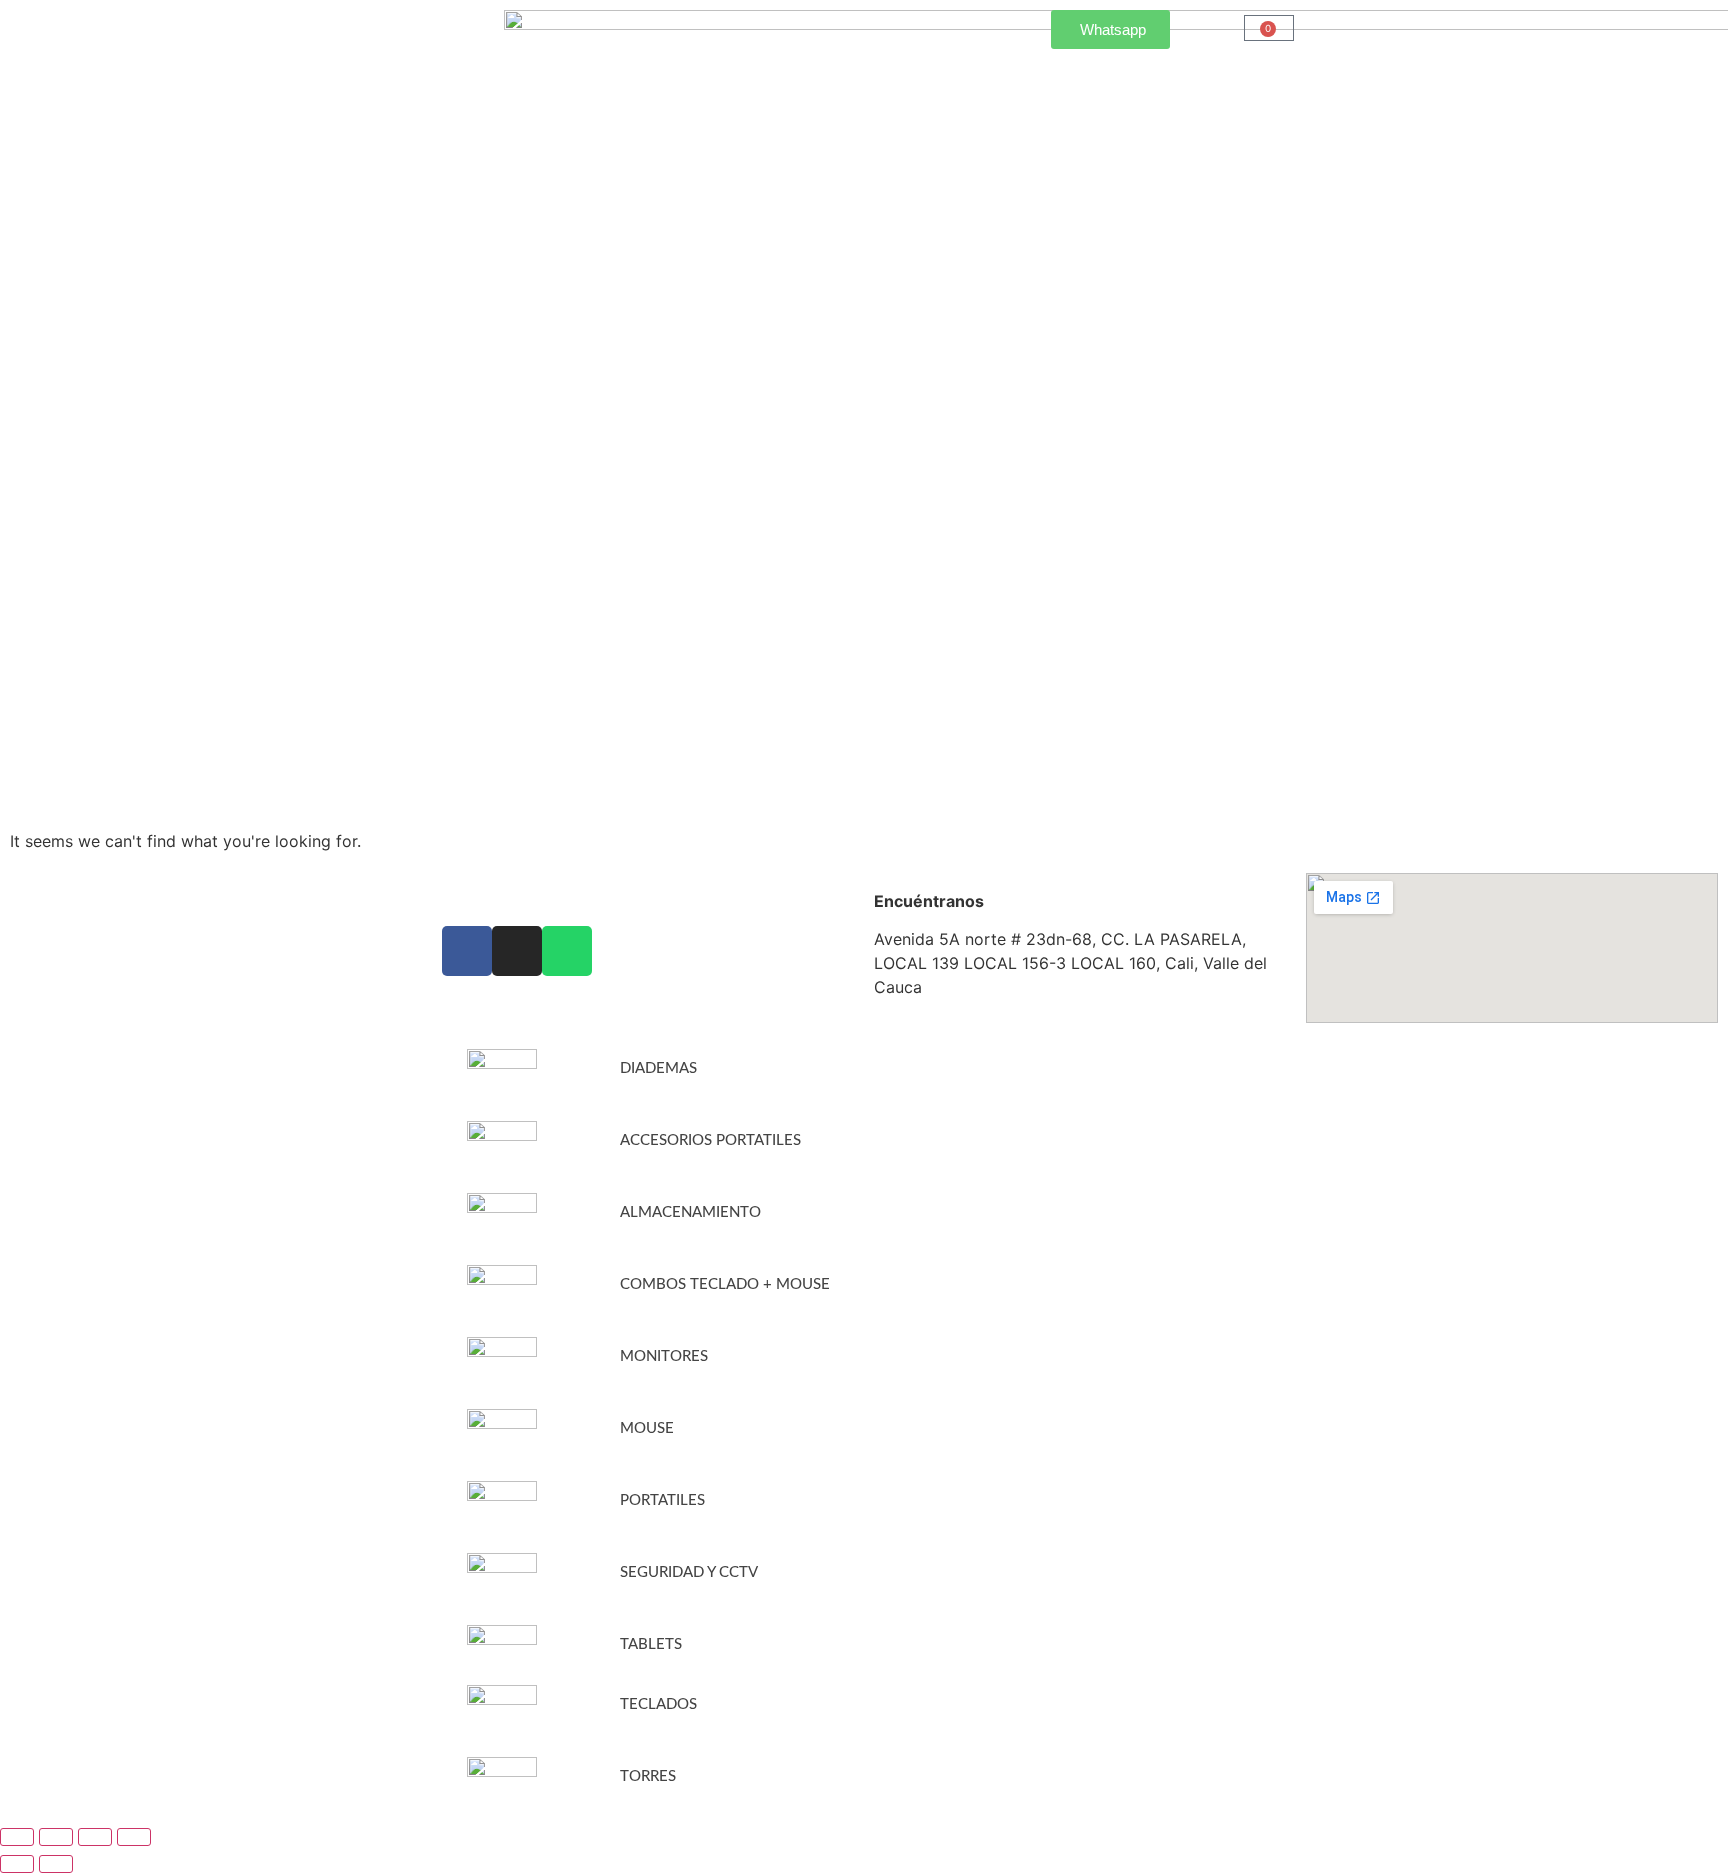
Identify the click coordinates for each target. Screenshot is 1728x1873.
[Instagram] (517, 951)
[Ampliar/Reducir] (17, 1837)
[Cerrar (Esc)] (134, 1837)
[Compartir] (95, 1837)
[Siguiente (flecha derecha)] (56, 1864)
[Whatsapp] (567, 951)
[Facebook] (467, 951)
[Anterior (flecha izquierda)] (17, 1864)
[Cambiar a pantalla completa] (56, 1837)
